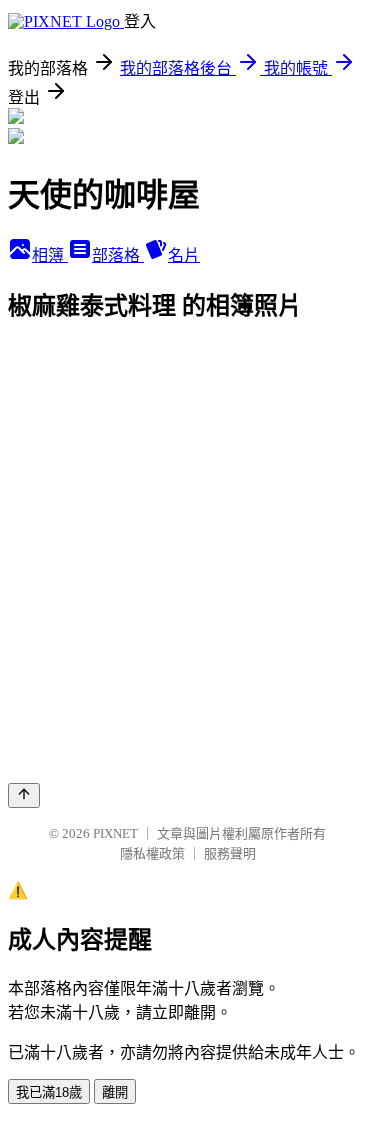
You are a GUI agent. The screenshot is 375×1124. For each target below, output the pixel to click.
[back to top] (24, 795)
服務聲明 (230, 853)
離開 (115, 1092)
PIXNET (115, 833)
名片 (184, 255)
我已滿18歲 (49, 1092)
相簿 (50, 255)
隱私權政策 (152, 853)
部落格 (118, 255)
